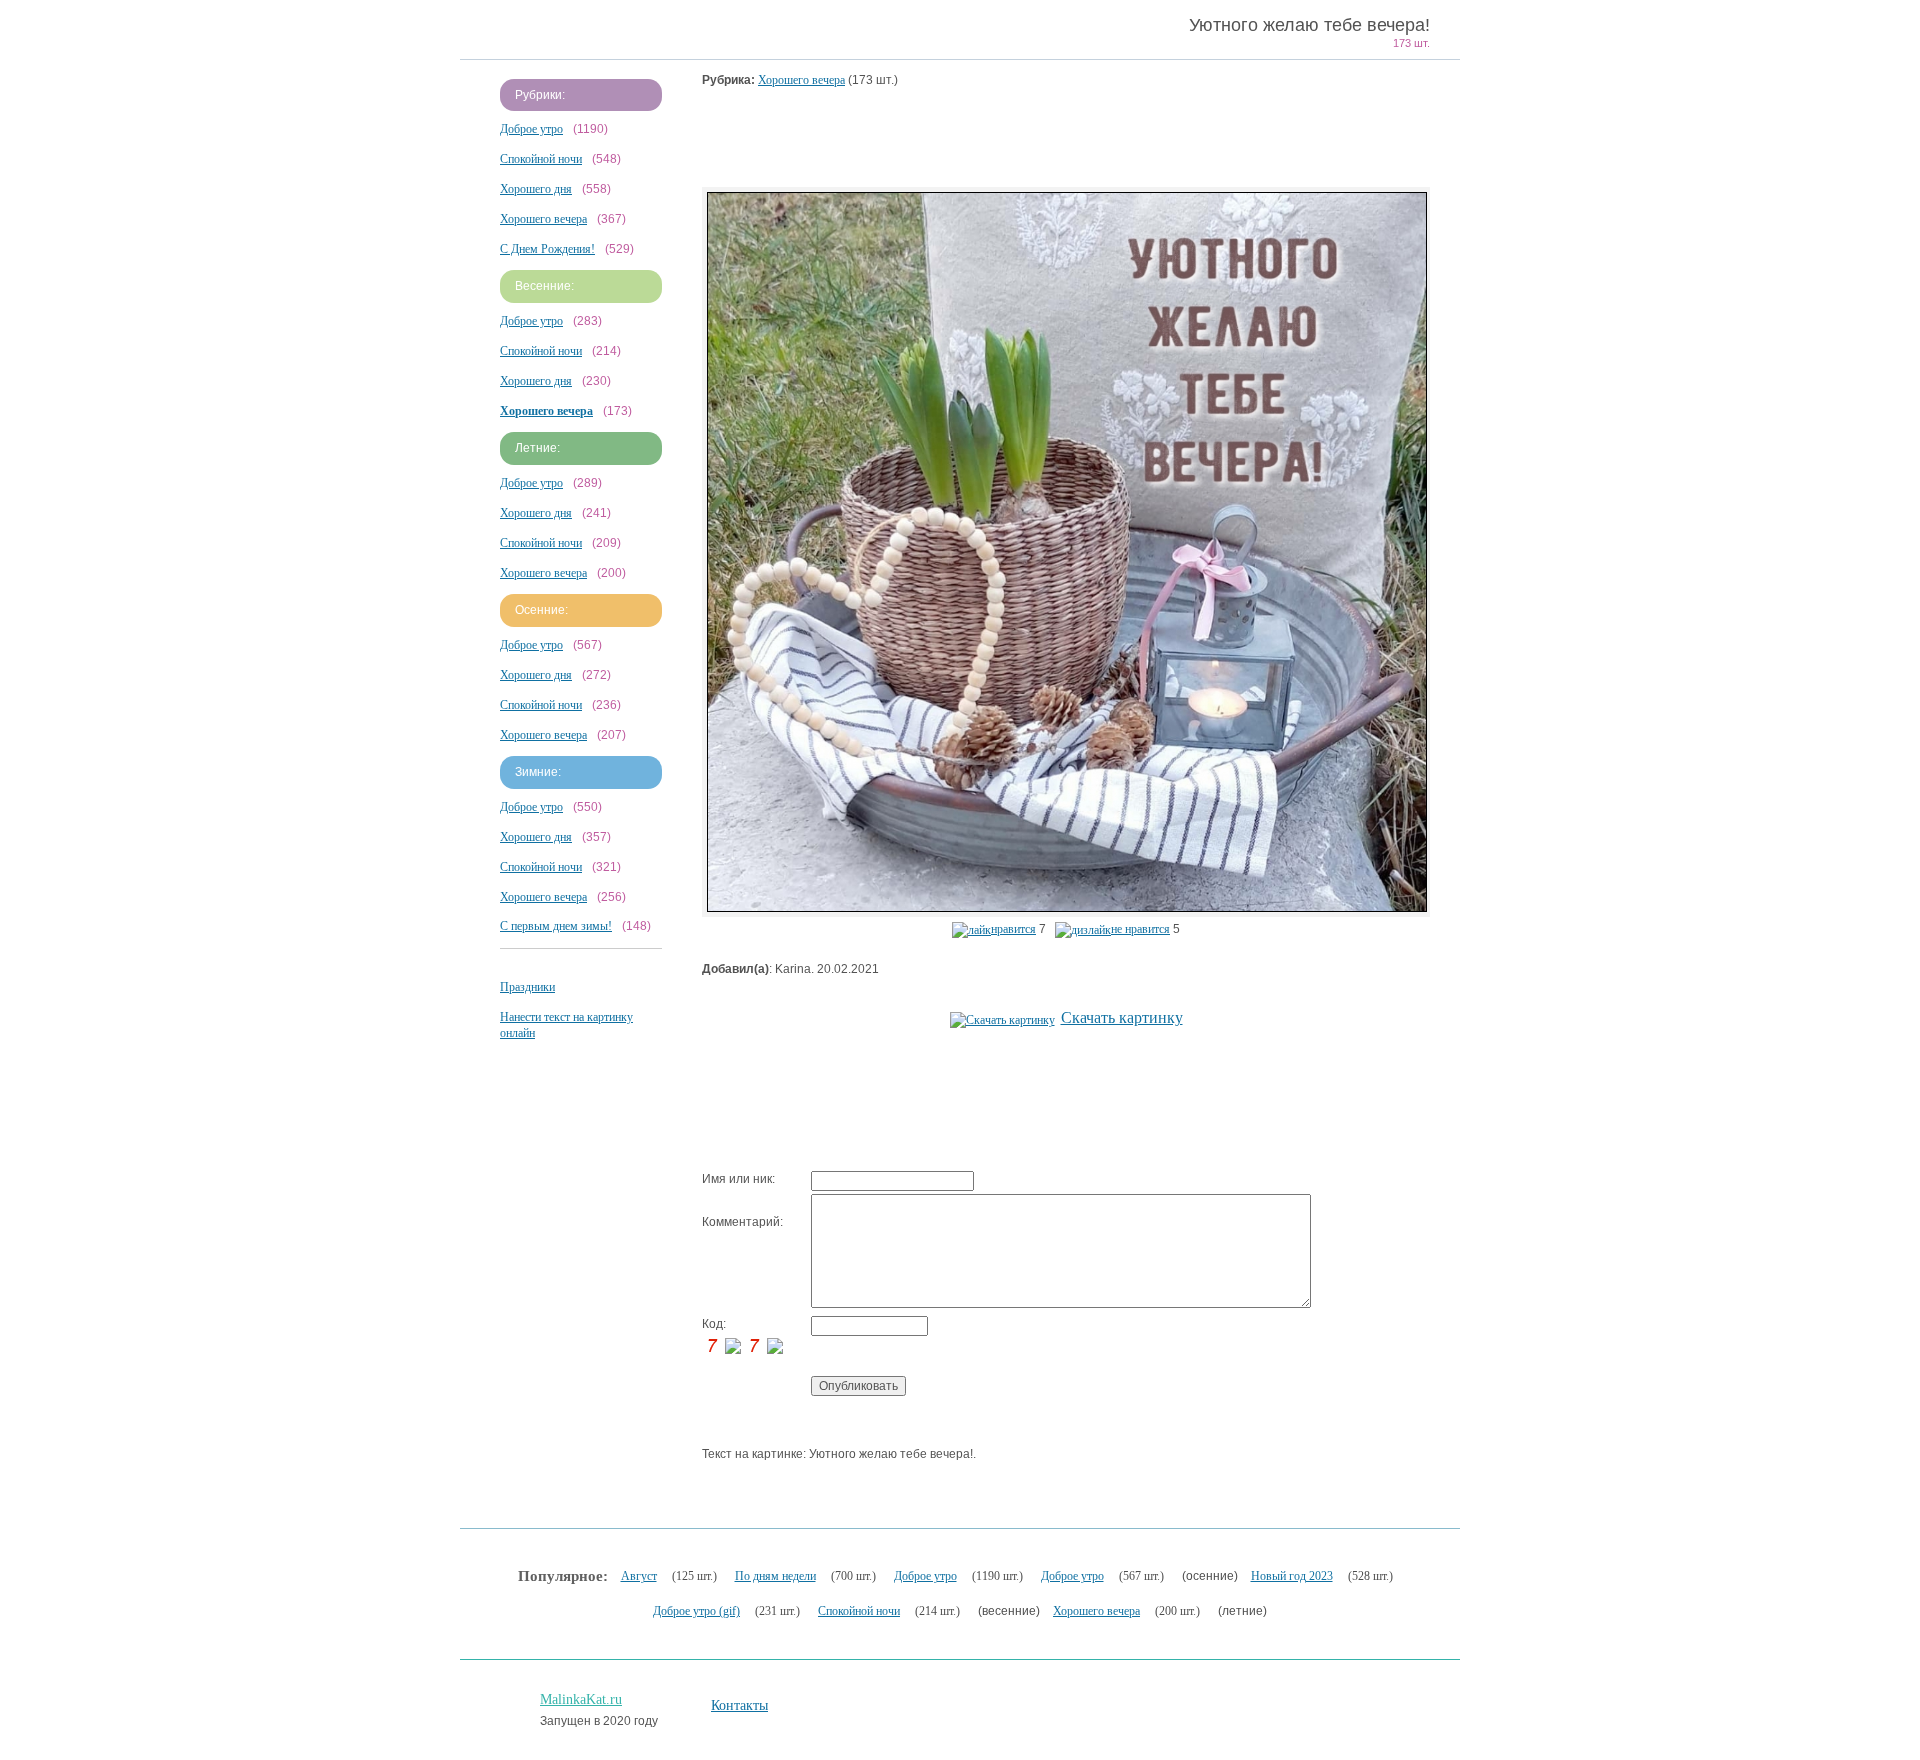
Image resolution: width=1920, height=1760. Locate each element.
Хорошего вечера (543, 219)
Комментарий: (742, 1222)
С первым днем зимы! (556, 926)
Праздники (527, 987)
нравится (1013, 929)
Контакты (739, 1705)
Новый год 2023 (1292, 1576)
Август (639, 1576)
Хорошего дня (536, 189)
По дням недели (775, 1576)
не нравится (1140, 929)
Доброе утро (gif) (696, 1611)
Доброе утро (531, 129)
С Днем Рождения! (547, 249)
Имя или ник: (738, 1179)
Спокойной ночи (541, 159)
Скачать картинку (1122, 1017)
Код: (714, 1324)
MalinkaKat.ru (581, 1699)
